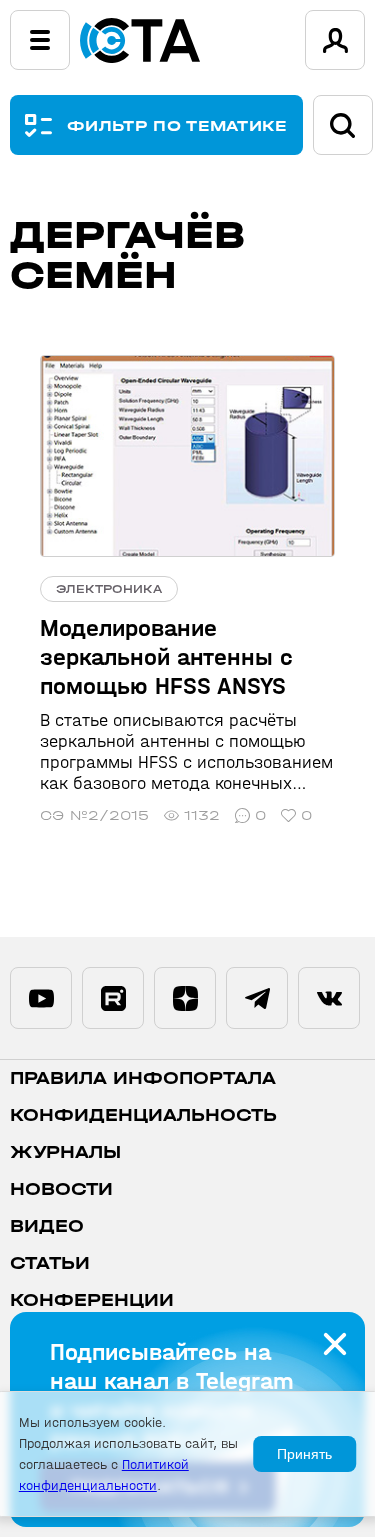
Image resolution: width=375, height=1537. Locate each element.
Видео (47, 1226)
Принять (304, 1454)
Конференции (92, 1300)
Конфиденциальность (143, 1115)
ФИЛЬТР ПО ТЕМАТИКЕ (177, 125)
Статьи (50, 1263)
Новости (61, 1189)
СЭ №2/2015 (94, 815)
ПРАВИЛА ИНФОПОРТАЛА (143, 1078)
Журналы (65, 1152)
